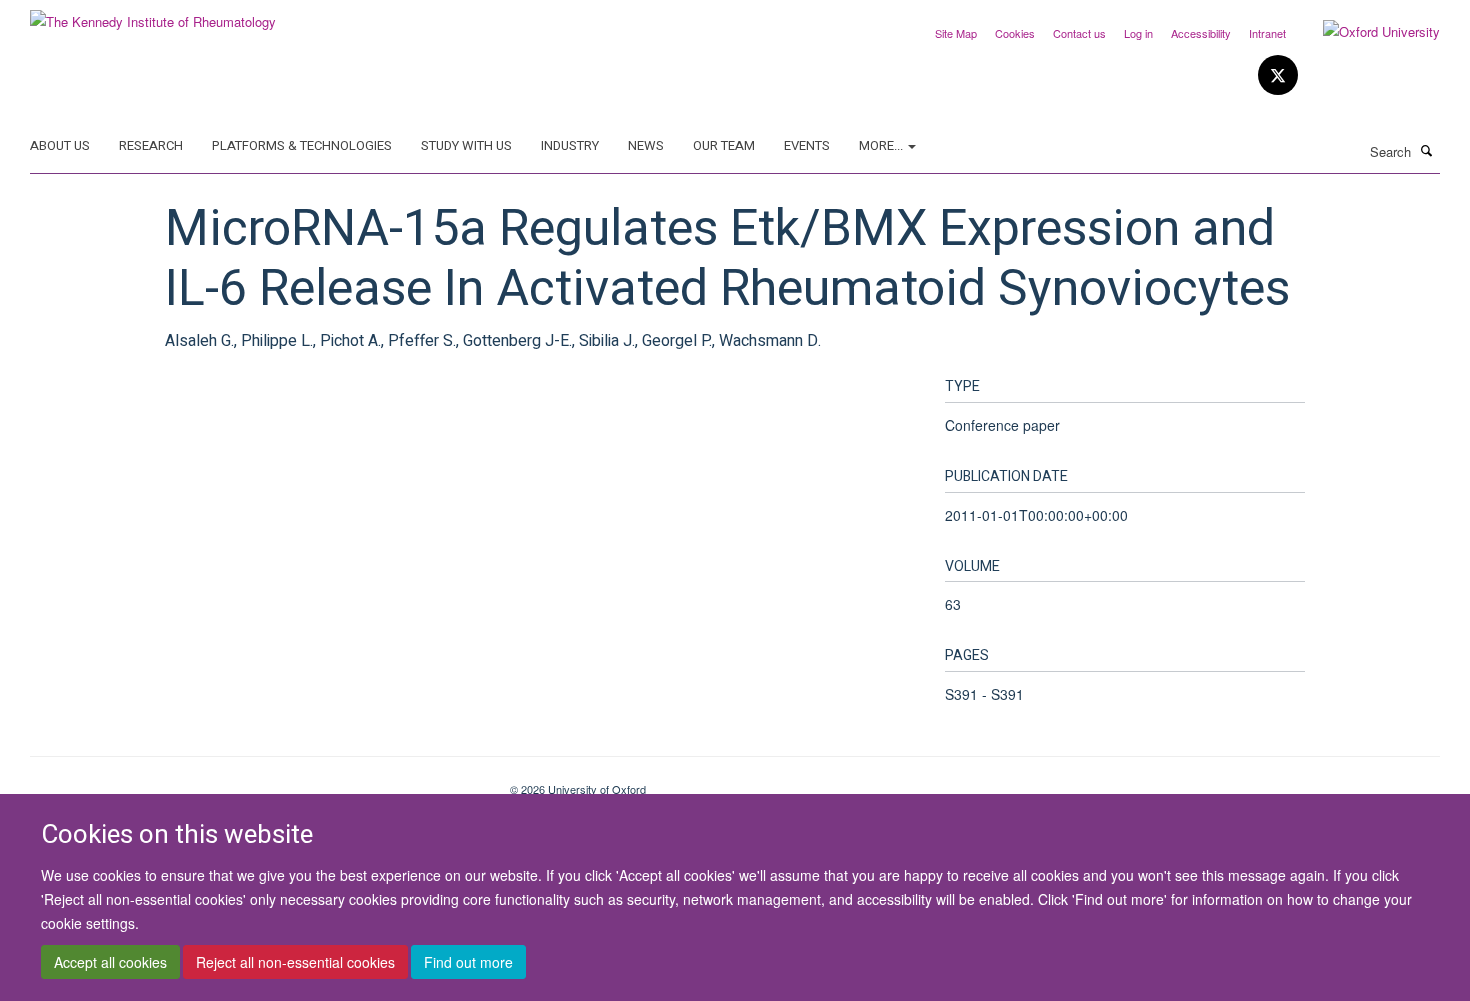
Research (151, 145)
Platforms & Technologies (302, 145)
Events (807, 145)
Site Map (956, 33)
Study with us (466, 145)
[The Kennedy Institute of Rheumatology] (153, 14)
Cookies (1015, 33)
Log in (1138, 33)
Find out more (468, 962)
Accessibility (1201, 33)
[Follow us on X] (1278, 75)
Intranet (1267, 33)
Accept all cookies (110, 962)
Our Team (724, 145)
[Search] (1427, 150)
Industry (570, 145)
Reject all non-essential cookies (295, 962)
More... (882, 145)
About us (60, 145)
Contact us (1079, 33)
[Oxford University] (1366, 32)
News (646, 145)
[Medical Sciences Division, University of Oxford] (255, 782)
